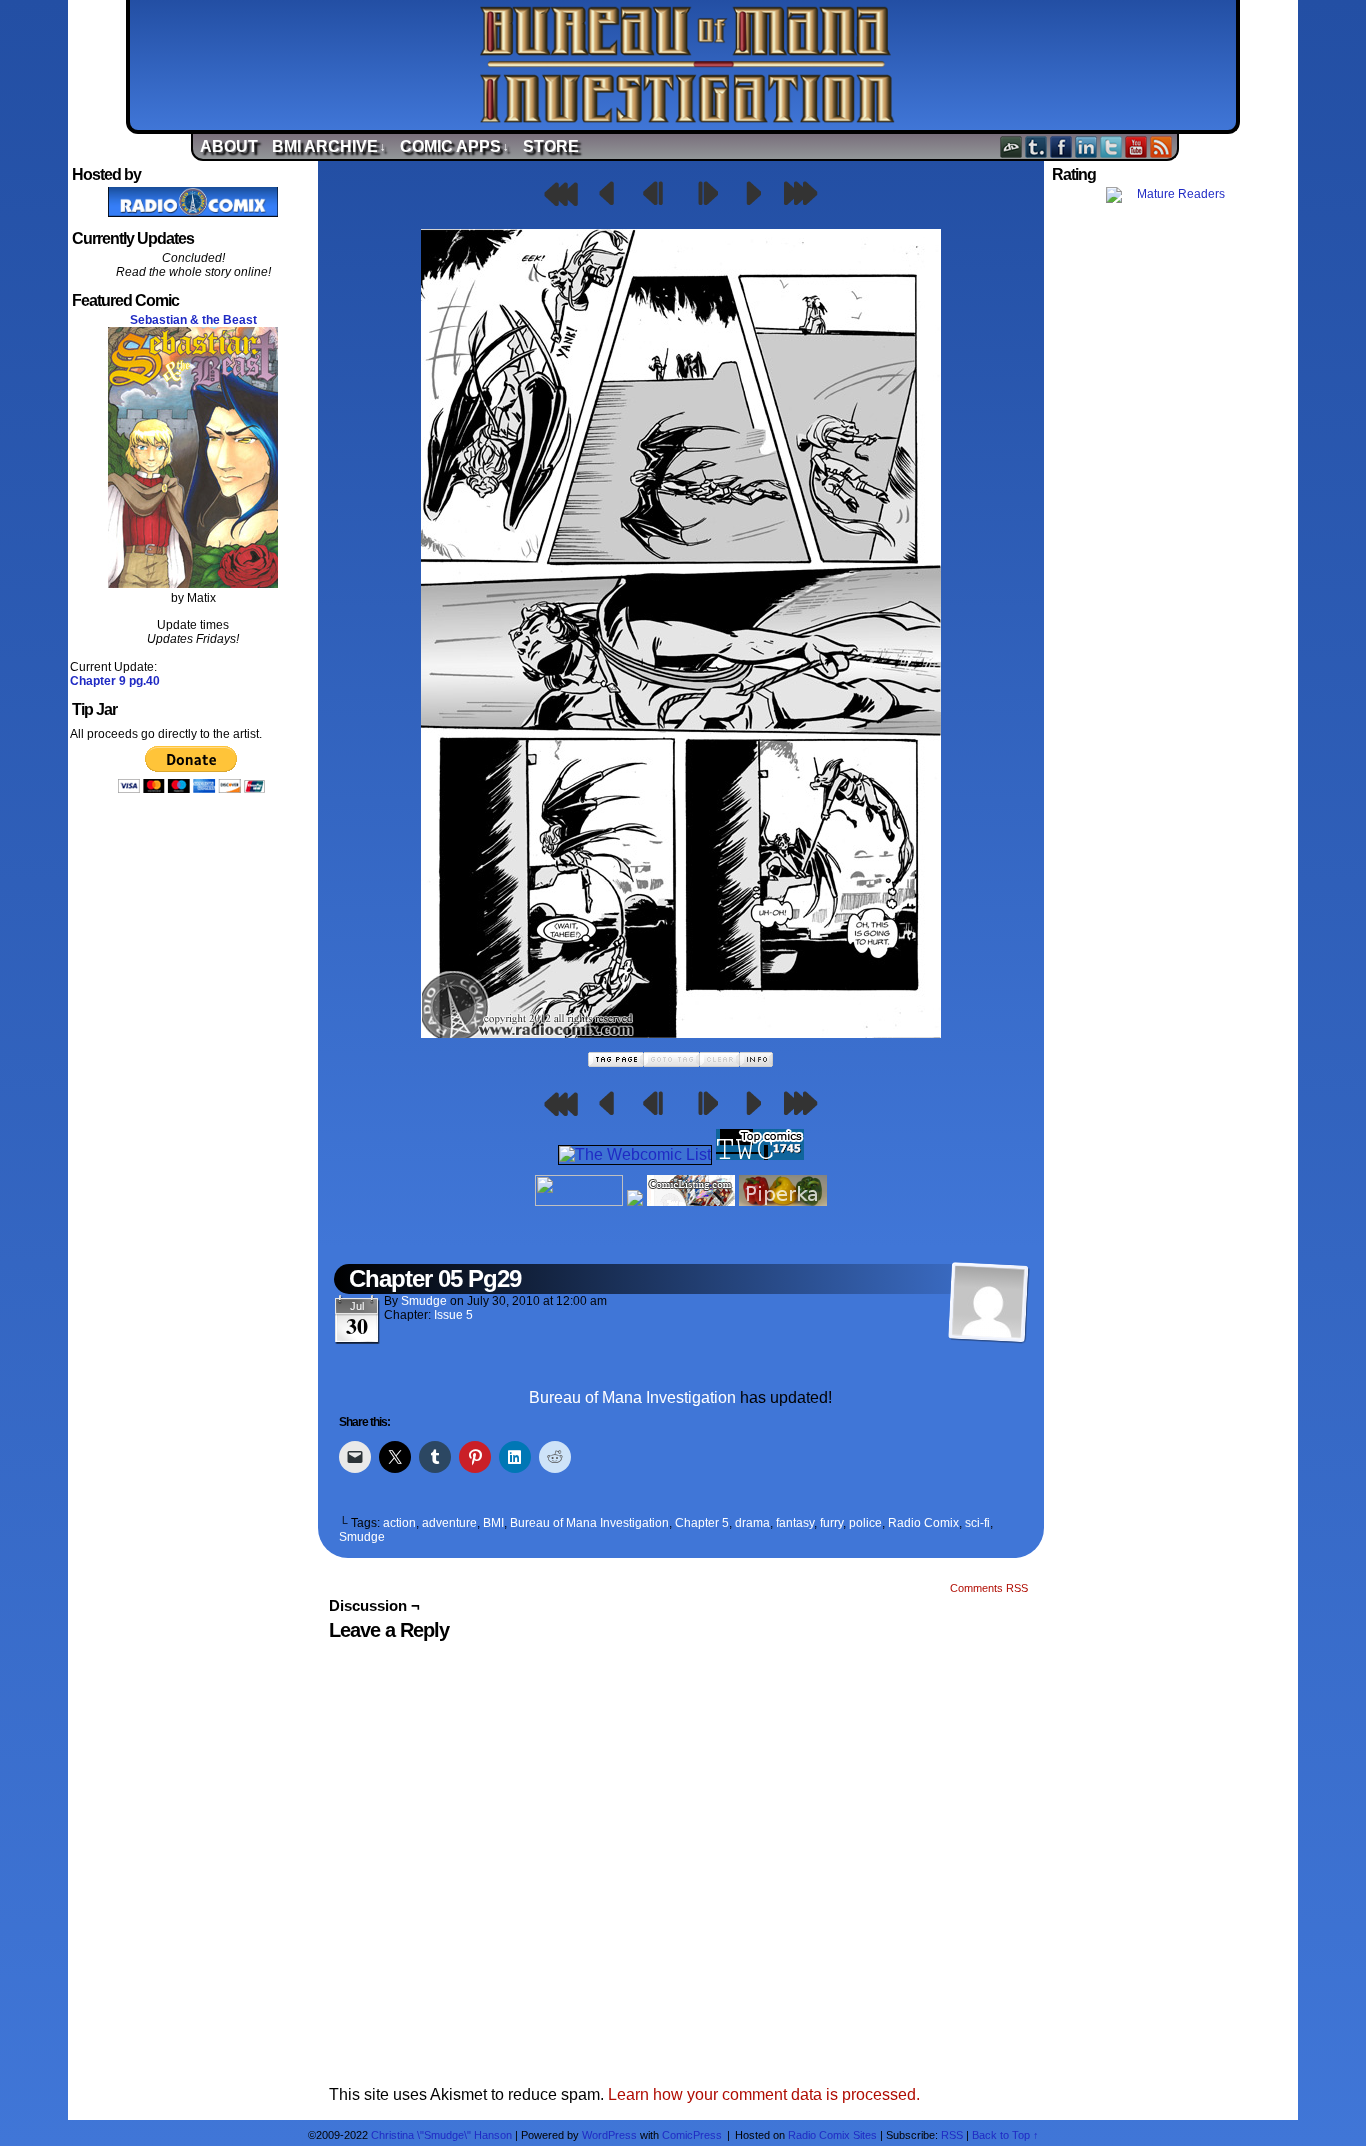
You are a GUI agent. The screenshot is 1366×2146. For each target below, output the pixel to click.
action (399, 1523)
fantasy (795, 1523)
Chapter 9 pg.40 (115, 681)
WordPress (609, 2135)
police (865, 1523)
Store (551, 146)
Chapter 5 (702, 1523)
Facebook (1061, 146)
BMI (493, 1523)
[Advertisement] (1173, 563)
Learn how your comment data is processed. (764, 2094)
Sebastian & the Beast (193, 320)
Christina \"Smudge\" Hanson (441, 2135)
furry (831, 1523)
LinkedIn (1086, 146)
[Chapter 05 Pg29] (681, 1032)
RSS (1161, 146)
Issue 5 (453, 1315)
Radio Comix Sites (832, 2135)
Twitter (1111, 146)
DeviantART (1011, 146)
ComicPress (692, 2135)
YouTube (1136, 146)
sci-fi (977, 1523)
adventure (449, 1523)
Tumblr (1036, 146)
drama (752, 1523)
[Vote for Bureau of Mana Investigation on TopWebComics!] (760, 1154)
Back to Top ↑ (1005, 2135)
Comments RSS (989, 1588)
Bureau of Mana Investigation (688, 65)
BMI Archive (329, 146)
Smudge (424, 1301)
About (229, 146)
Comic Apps (454, 146)
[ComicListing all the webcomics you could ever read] (691, 1200)
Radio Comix (923, 1523)
